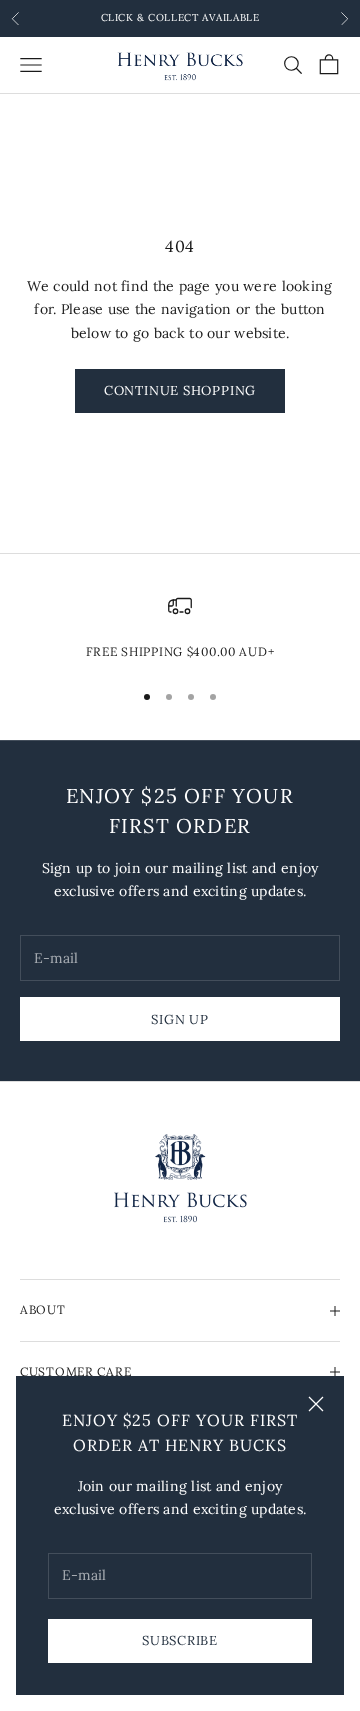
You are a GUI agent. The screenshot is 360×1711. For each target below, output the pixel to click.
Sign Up (179, 1019)
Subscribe (180, 1640)
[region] (180, 628)
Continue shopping (180, 390)
